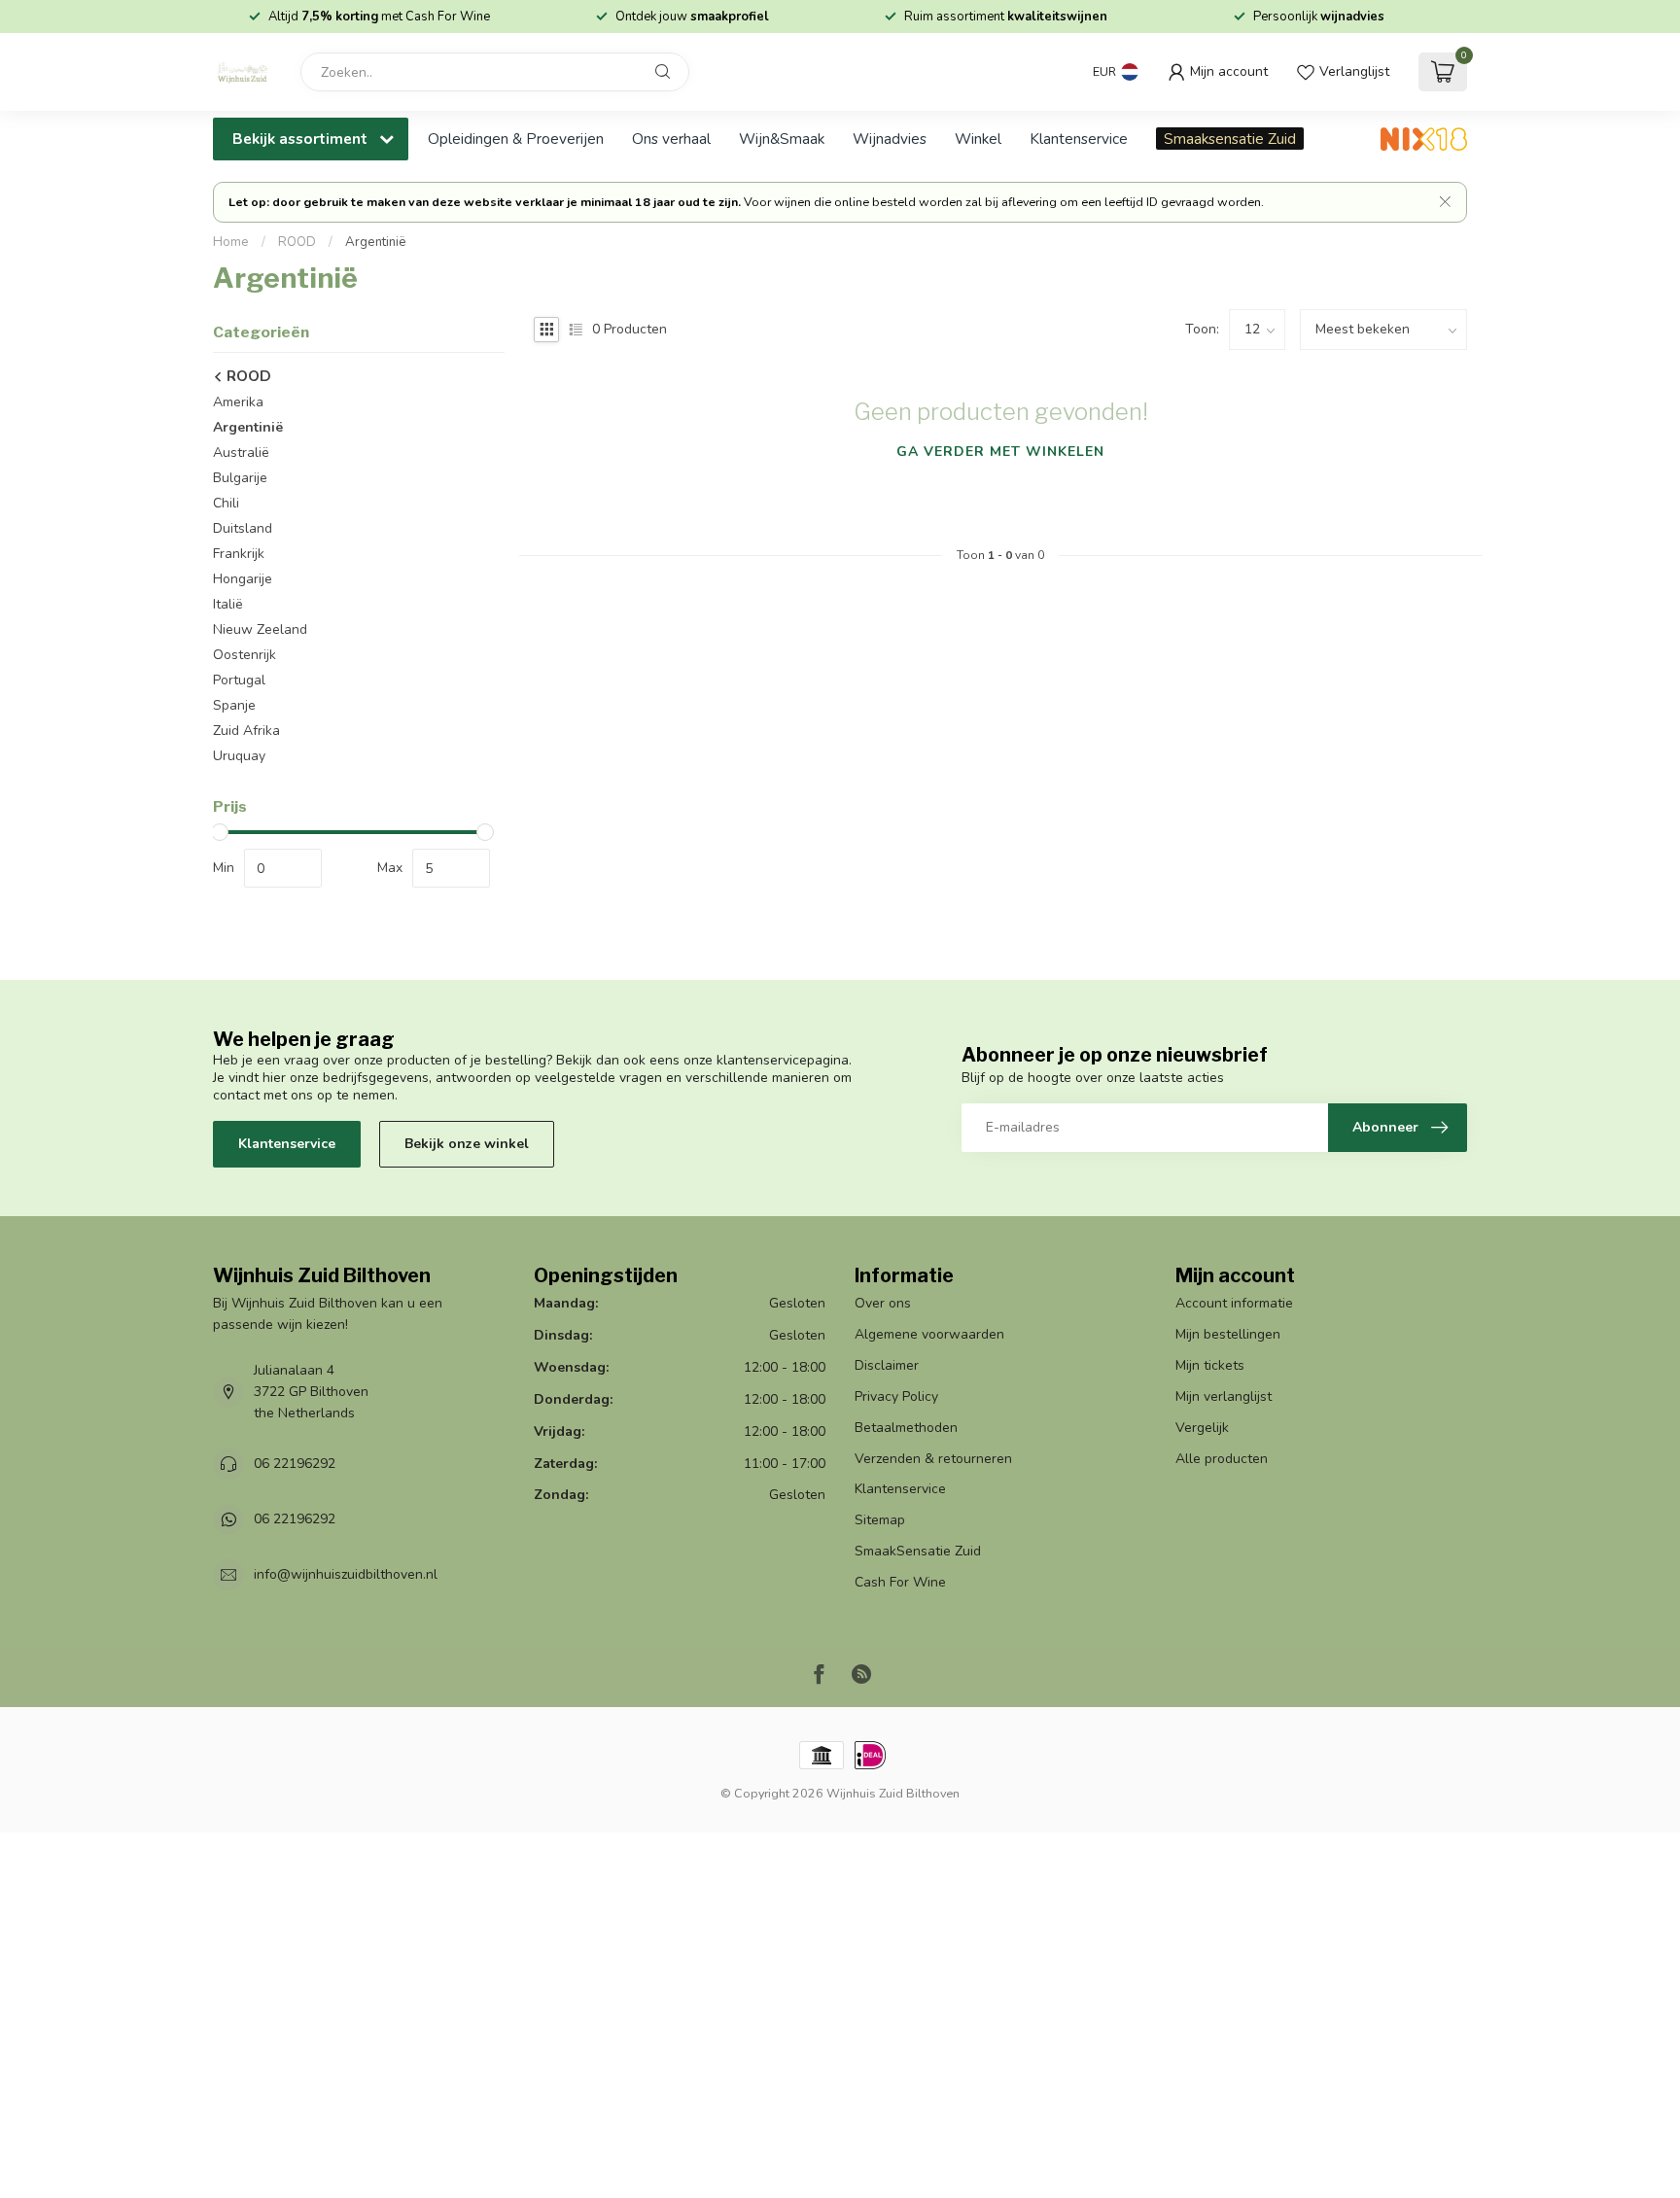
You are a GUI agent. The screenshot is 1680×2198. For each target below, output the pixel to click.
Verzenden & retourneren (933, 1459)
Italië (228, 604)
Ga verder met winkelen (1000, 452)
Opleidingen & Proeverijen (516, 139)
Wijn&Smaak (782, 139)
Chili (226, 503)
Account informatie (1234, 1303)
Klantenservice (1079, 139)
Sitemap (880, 1520)
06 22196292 (295, 1464)
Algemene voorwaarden (929, 1334)
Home (231, 242)
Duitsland (243, 528)
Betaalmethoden (906, 1428)
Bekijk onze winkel (467, 1144)
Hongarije (243, 579)
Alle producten (1222, 1459)
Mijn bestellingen (1228, 1334)
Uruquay (239, 756)
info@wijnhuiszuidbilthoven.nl (346, 1574)
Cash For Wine (900, 1582)
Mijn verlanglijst (1224, 1396)
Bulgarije (240, 478)
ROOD (297, 242)
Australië (241, 453)
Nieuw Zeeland (260, 629)
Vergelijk (1202, 1428)
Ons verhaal (671, 139)
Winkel (978, 139)
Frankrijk (239, 554)
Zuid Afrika (246, 731)
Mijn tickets (1210, 1365)
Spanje (234, 705)
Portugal (239, 680)
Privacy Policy (896, 1396)
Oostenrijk (245, 655)
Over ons (883, 1303)
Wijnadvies (890, 139)
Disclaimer (887, 1365)
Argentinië (376, 242)
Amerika (238, 402)
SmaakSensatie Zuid (918, 1551)
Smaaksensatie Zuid (1230, 139)
